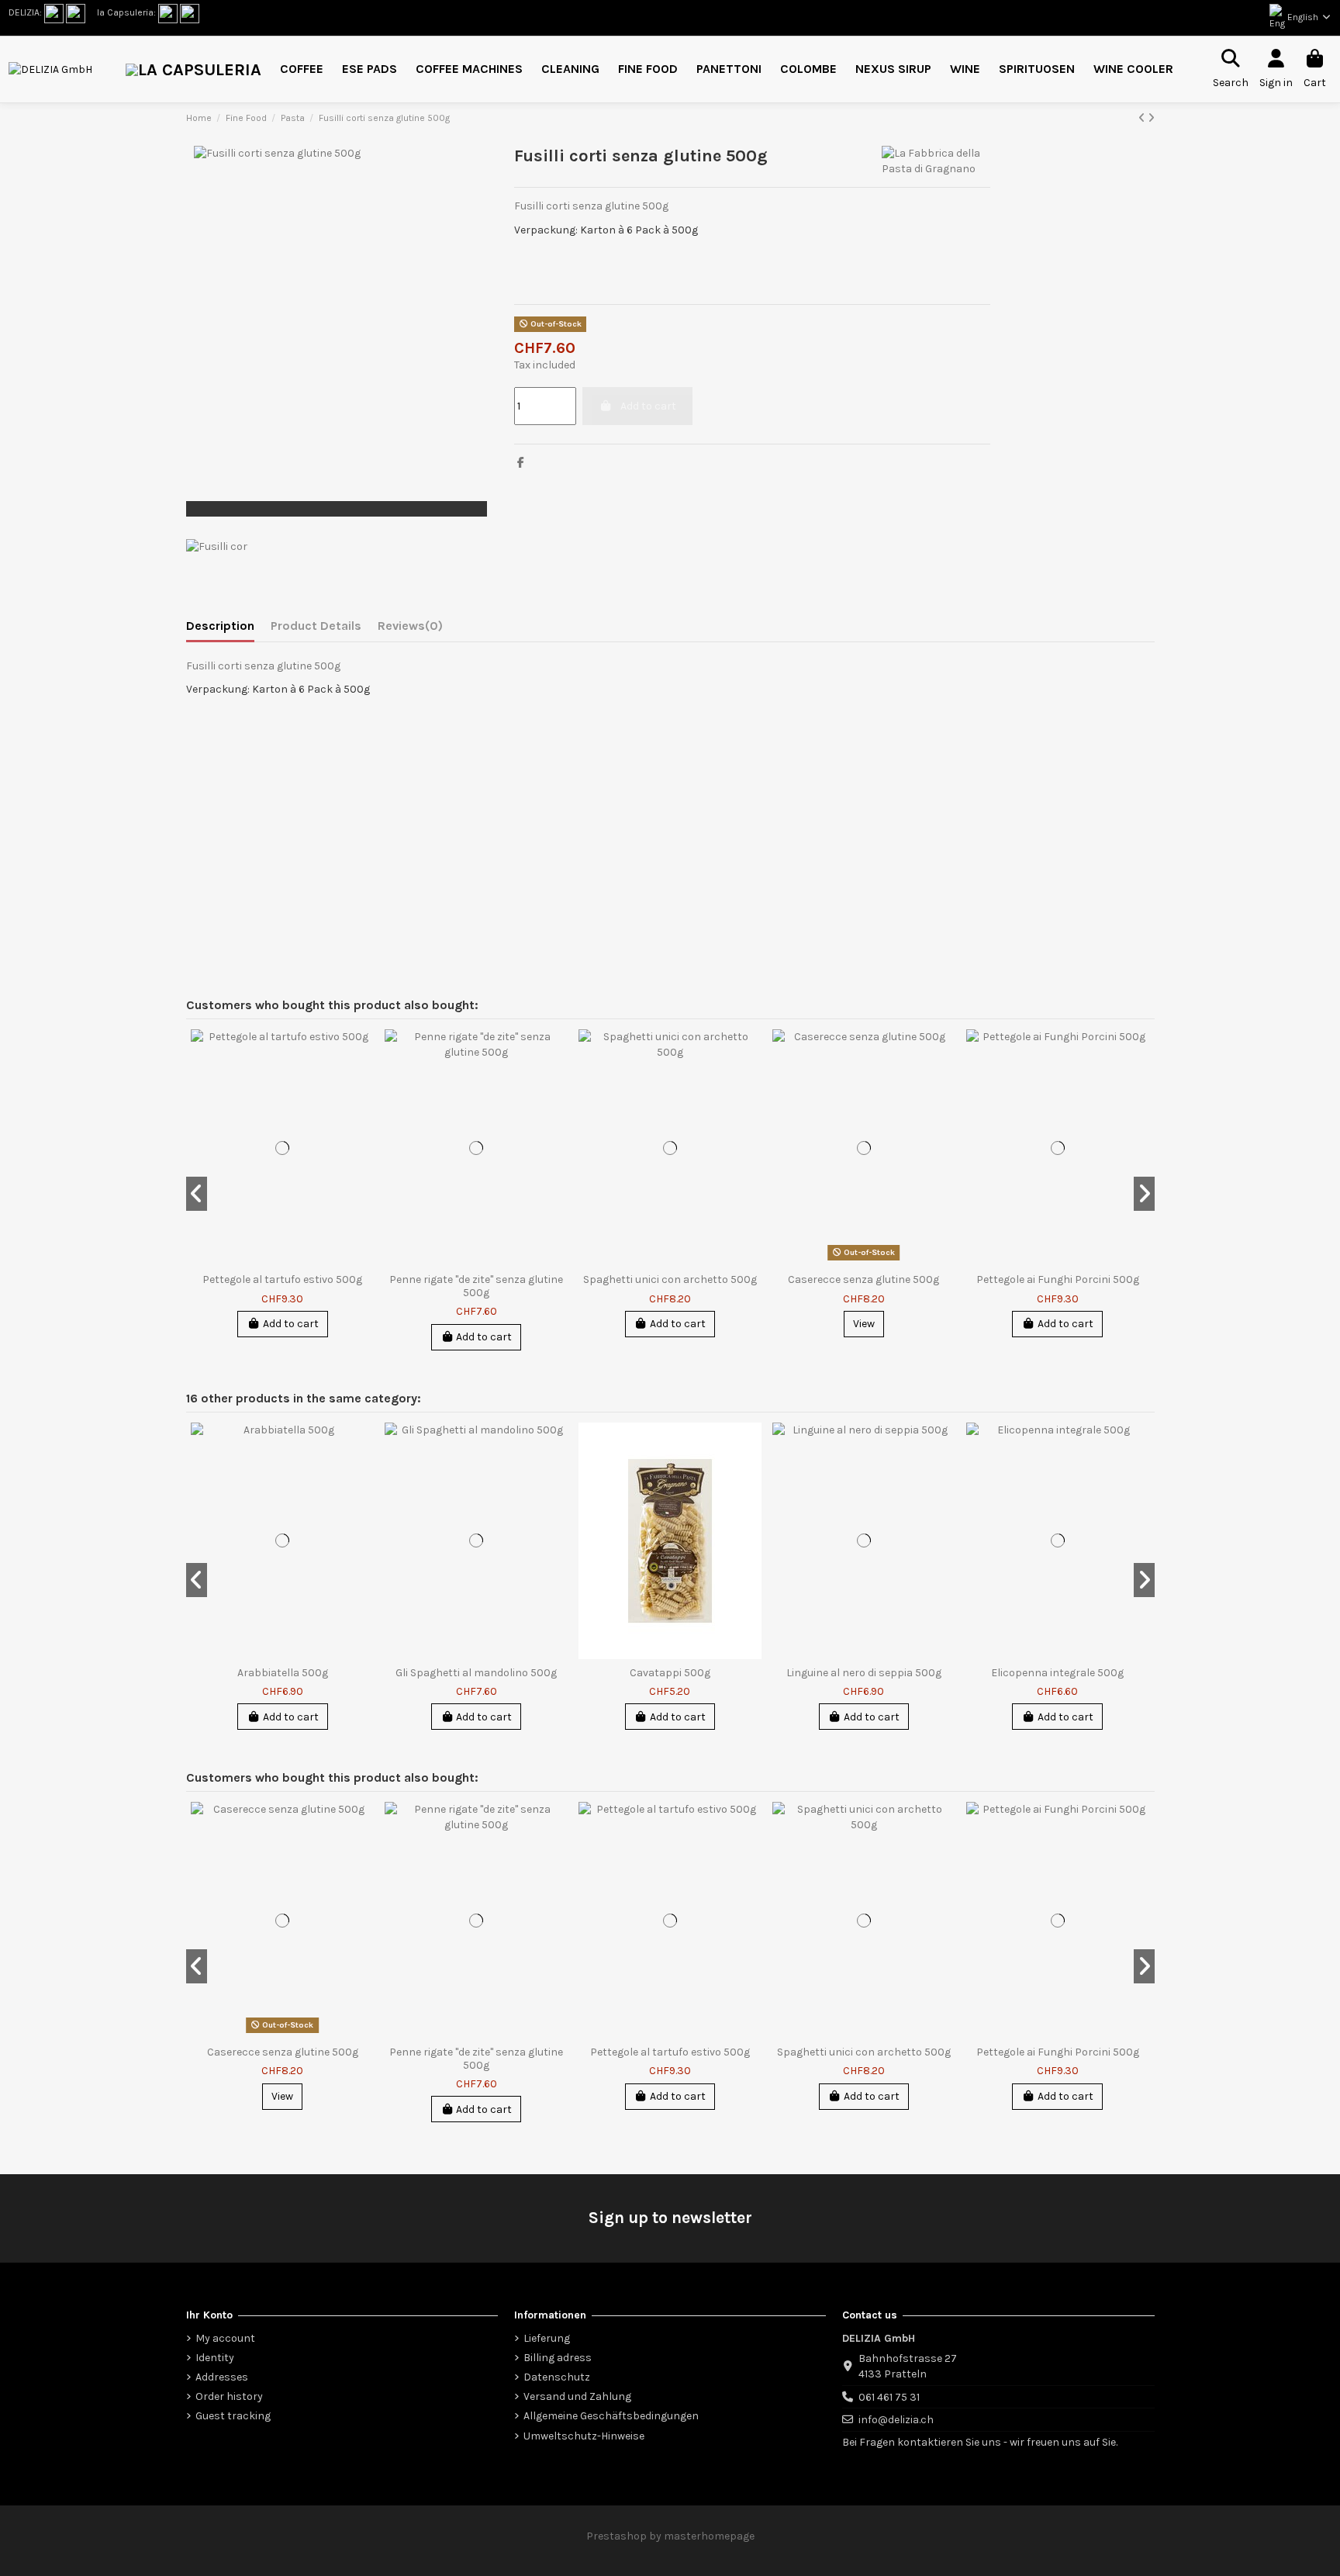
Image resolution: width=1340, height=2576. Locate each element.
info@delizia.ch (896, 2420)
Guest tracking (233, 2416)
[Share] (521, 463)
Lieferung (547, 2338)
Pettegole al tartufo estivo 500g (282, 1279)
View (864, 1324)
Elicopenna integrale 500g (1057, 1673)
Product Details (316, 626)
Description (220, 626)
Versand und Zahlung (577, 2396)
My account (225, 2338)
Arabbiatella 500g (283, 1673)
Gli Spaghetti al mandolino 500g (476, 1673)
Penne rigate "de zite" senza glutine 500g (476, 1286)
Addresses (222, 2377)
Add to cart (291, 1324)
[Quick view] (367, 1053)
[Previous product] (1143, 118)
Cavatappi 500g (670, 1673)
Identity (215, 2358)
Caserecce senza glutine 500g (863, 1279)
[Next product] (1151, 118)
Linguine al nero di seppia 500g (864, 1673)
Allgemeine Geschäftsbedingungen (611, 2416)
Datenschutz (557, 2377)
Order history (229, 2396)
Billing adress (558, 2358)
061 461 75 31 (889, 2397)
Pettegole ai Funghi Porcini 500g (1058, 1279)
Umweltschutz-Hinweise (584, 2436)
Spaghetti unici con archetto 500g (670, 1279)
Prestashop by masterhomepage (670, 2536)
